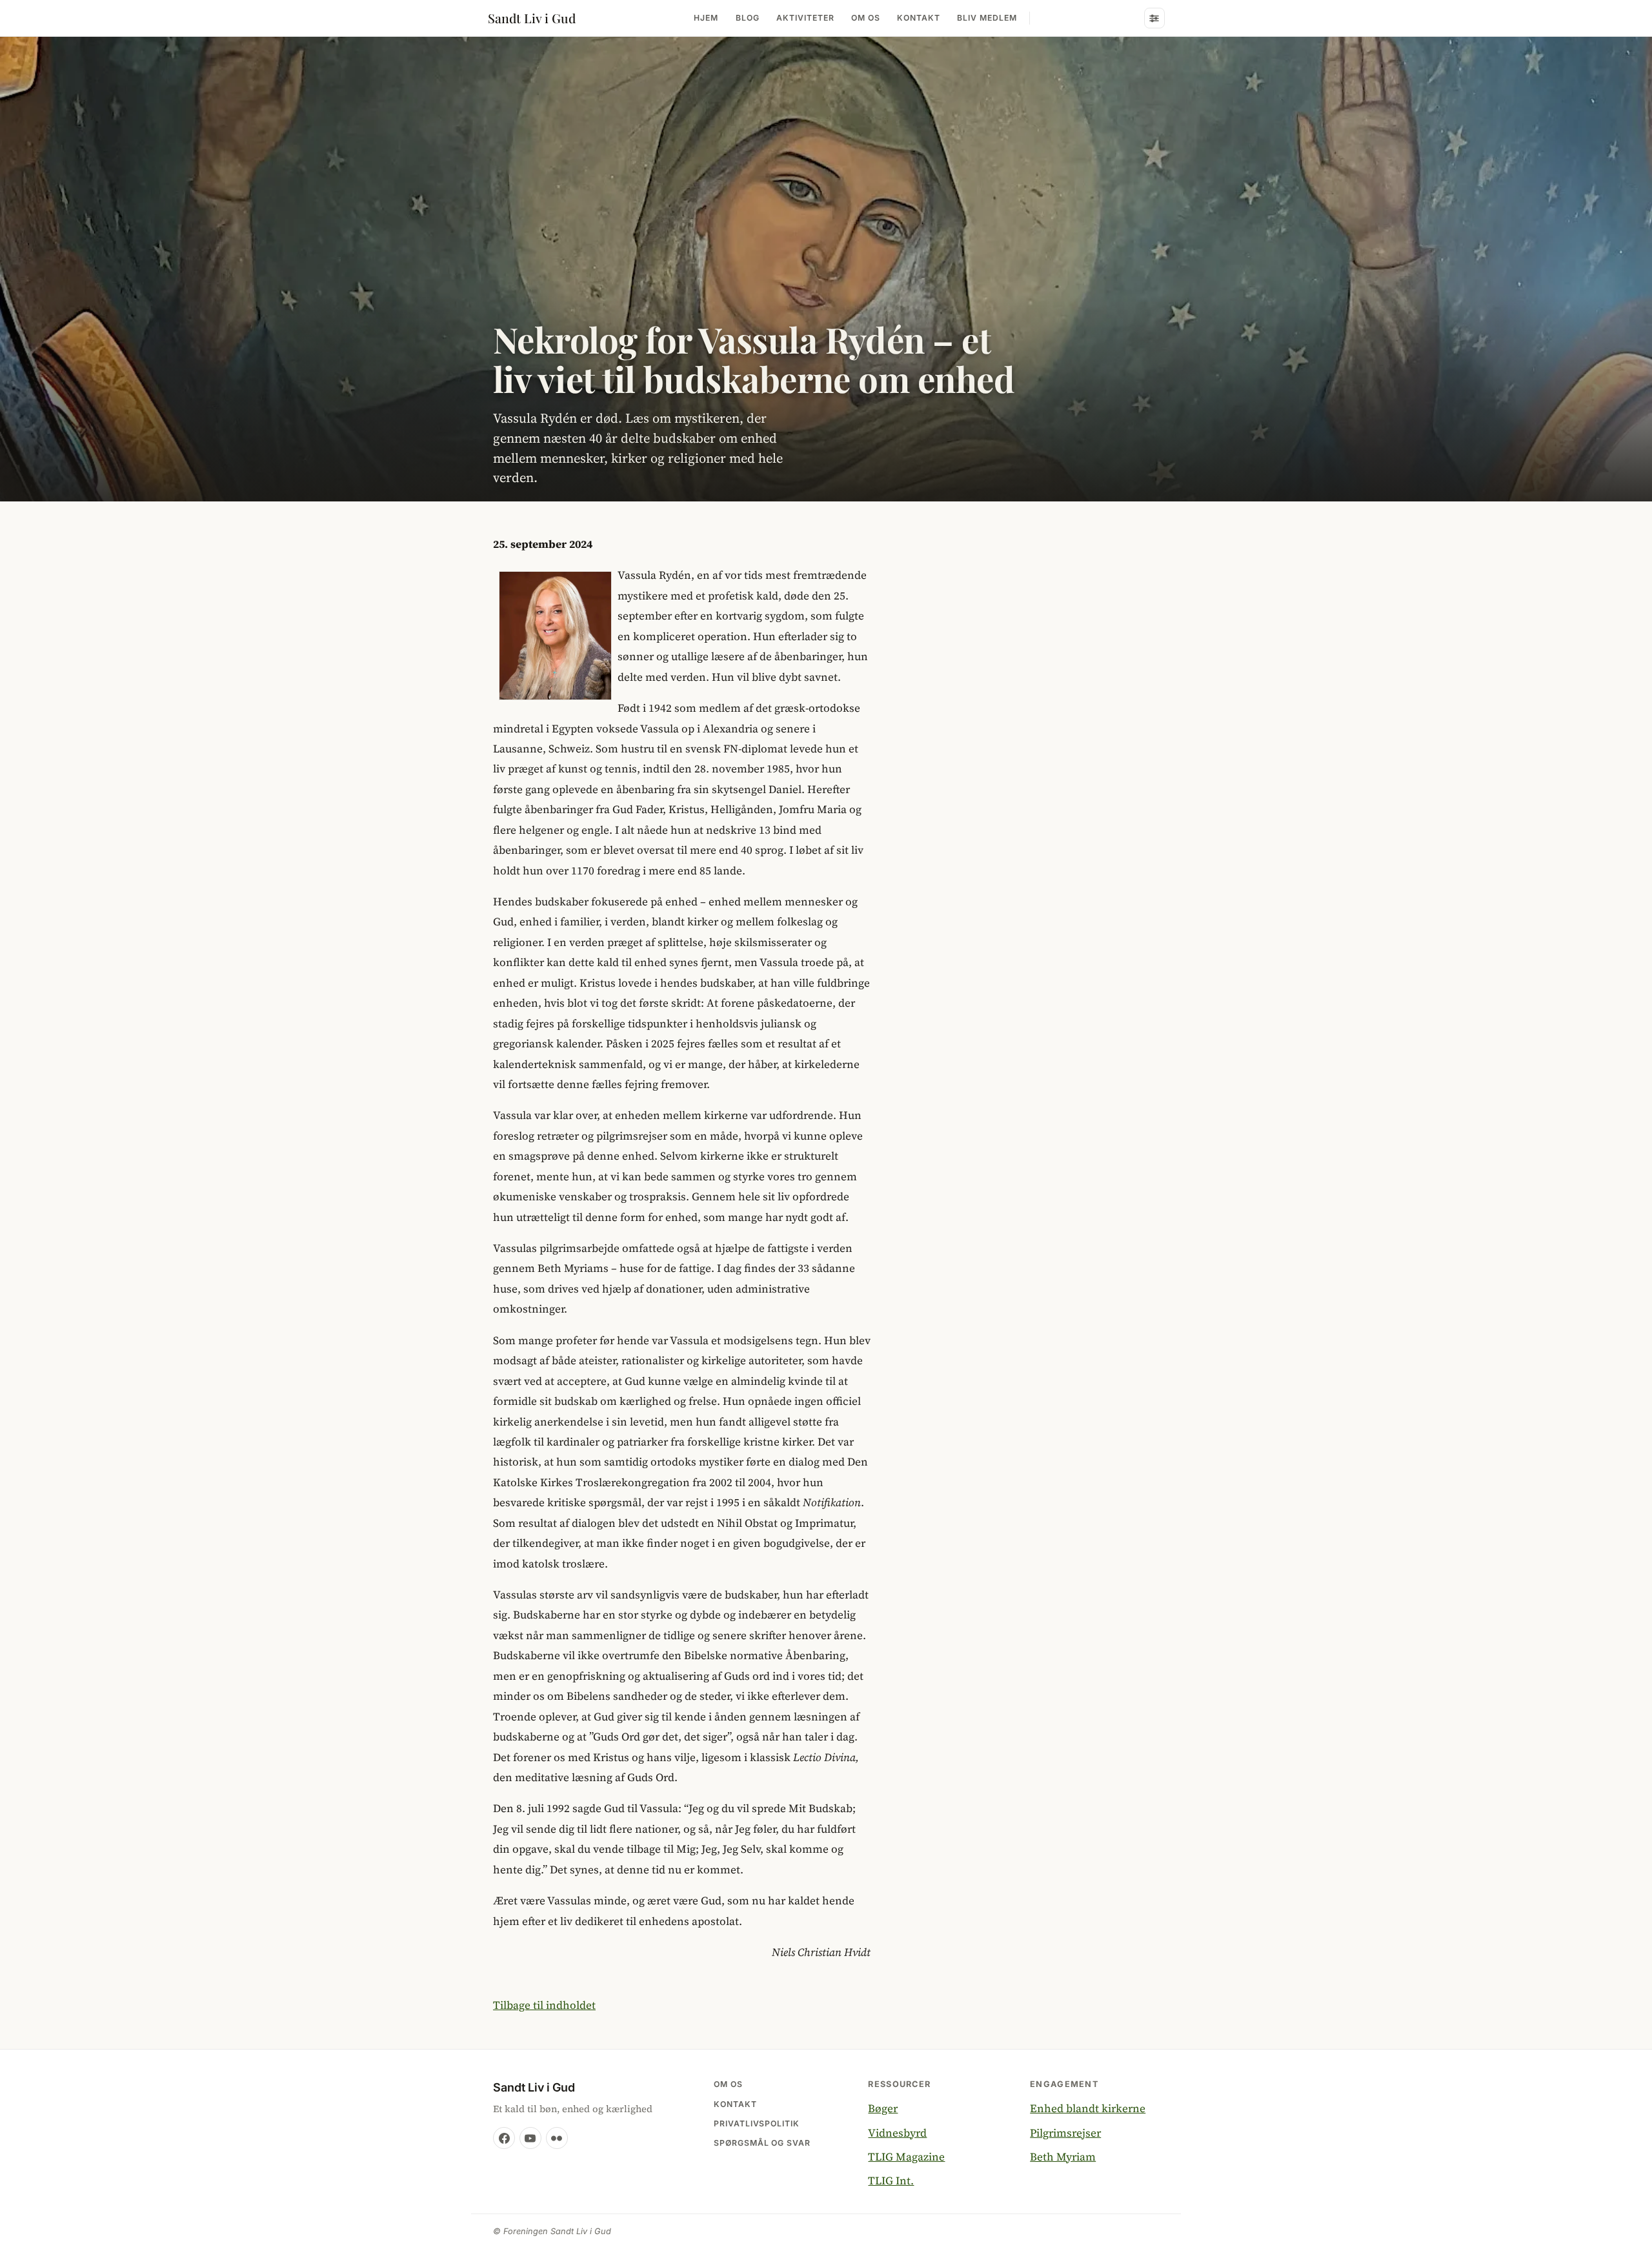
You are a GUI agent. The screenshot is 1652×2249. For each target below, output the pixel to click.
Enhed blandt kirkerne (1088, 2108)
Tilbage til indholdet (544, 2005)
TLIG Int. (891, 2181)
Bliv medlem (987, 18)
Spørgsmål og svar (762, 2143)
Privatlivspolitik (757, 2123)
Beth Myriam (1063, 2157)
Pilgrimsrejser (1065, 2133)
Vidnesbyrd (897, 2133)
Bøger (883, 2108)
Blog (748, 18)
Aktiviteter (805, 18)
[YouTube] (530, 2138)
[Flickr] (557, 2138)
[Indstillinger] (1154, 18)
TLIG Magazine (906, 2157)
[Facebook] (504, 2138)
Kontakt (919, 18)
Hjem (706, 18)
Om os (866, 18)
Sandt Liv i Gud (532, 18)
